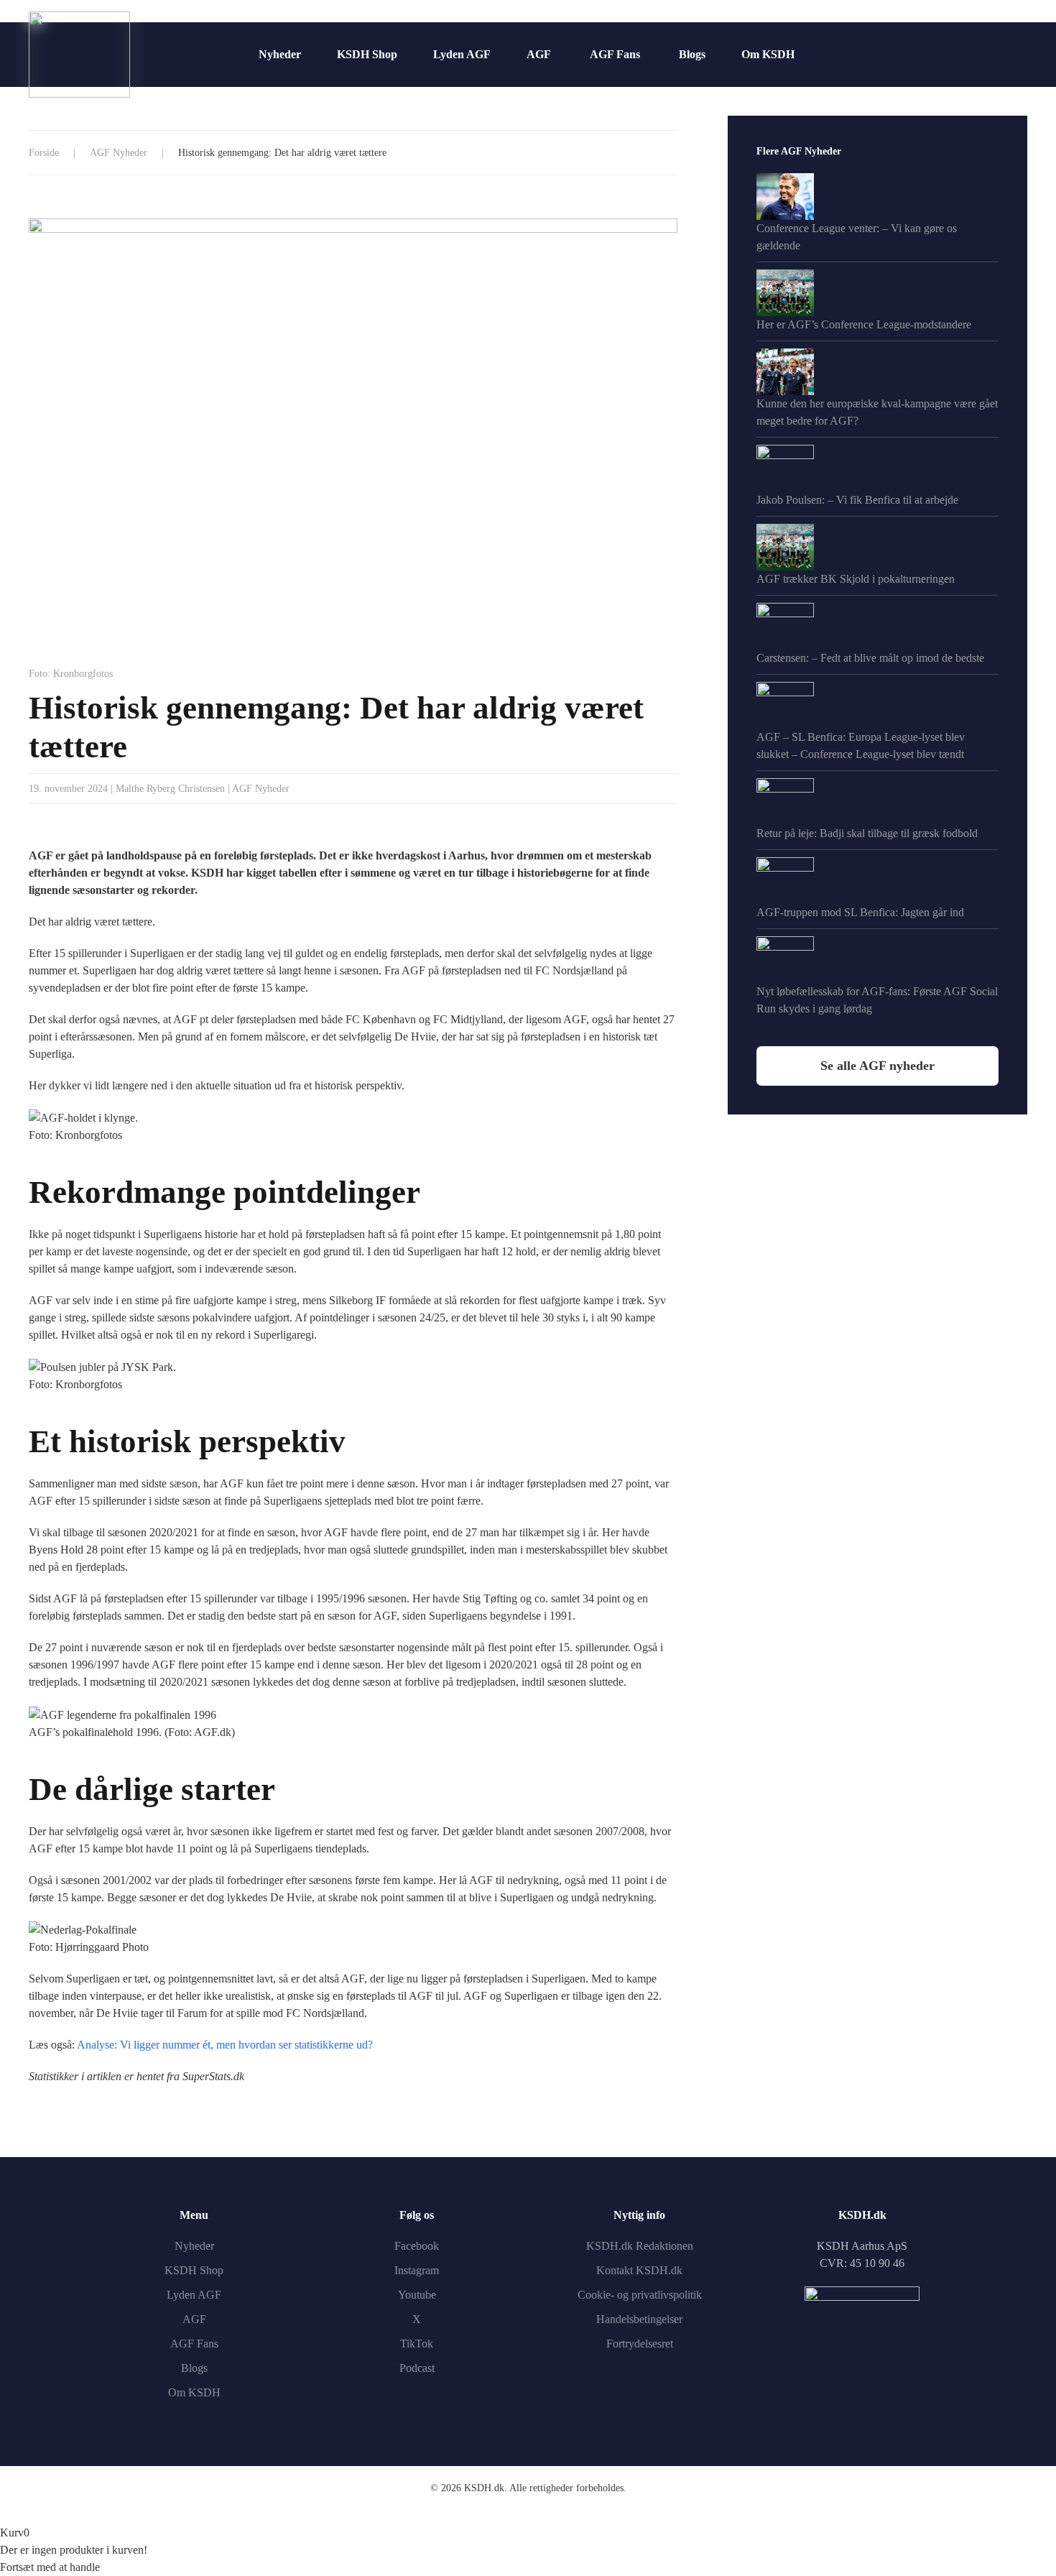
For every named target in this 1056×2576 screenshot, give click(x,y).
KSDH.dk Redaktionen (640, 2246)
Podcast (417, 2368)
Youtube (417, 2295)
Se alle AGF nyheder (877, 1066)
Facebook (417, 2246)
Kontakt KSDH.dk (639, 2270)
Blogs (692, 54)
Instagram (417, 2270)
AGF (539, 54)
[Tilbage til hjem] (79, 55)
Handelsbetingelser (639, 2319)
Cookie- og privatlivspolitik (640, 2295)
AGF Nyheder (261, 789)
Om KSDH (768, 54)
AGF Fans (615, 54)
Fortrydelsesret (640, 2344)
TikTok (417, 2344)
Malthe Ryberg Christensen (170, 789)
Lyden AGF (462, 54)
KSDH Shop (367, 54)
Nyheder (280, 54)
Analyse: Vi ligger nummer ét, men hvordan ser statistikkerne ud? (225, 2045)
